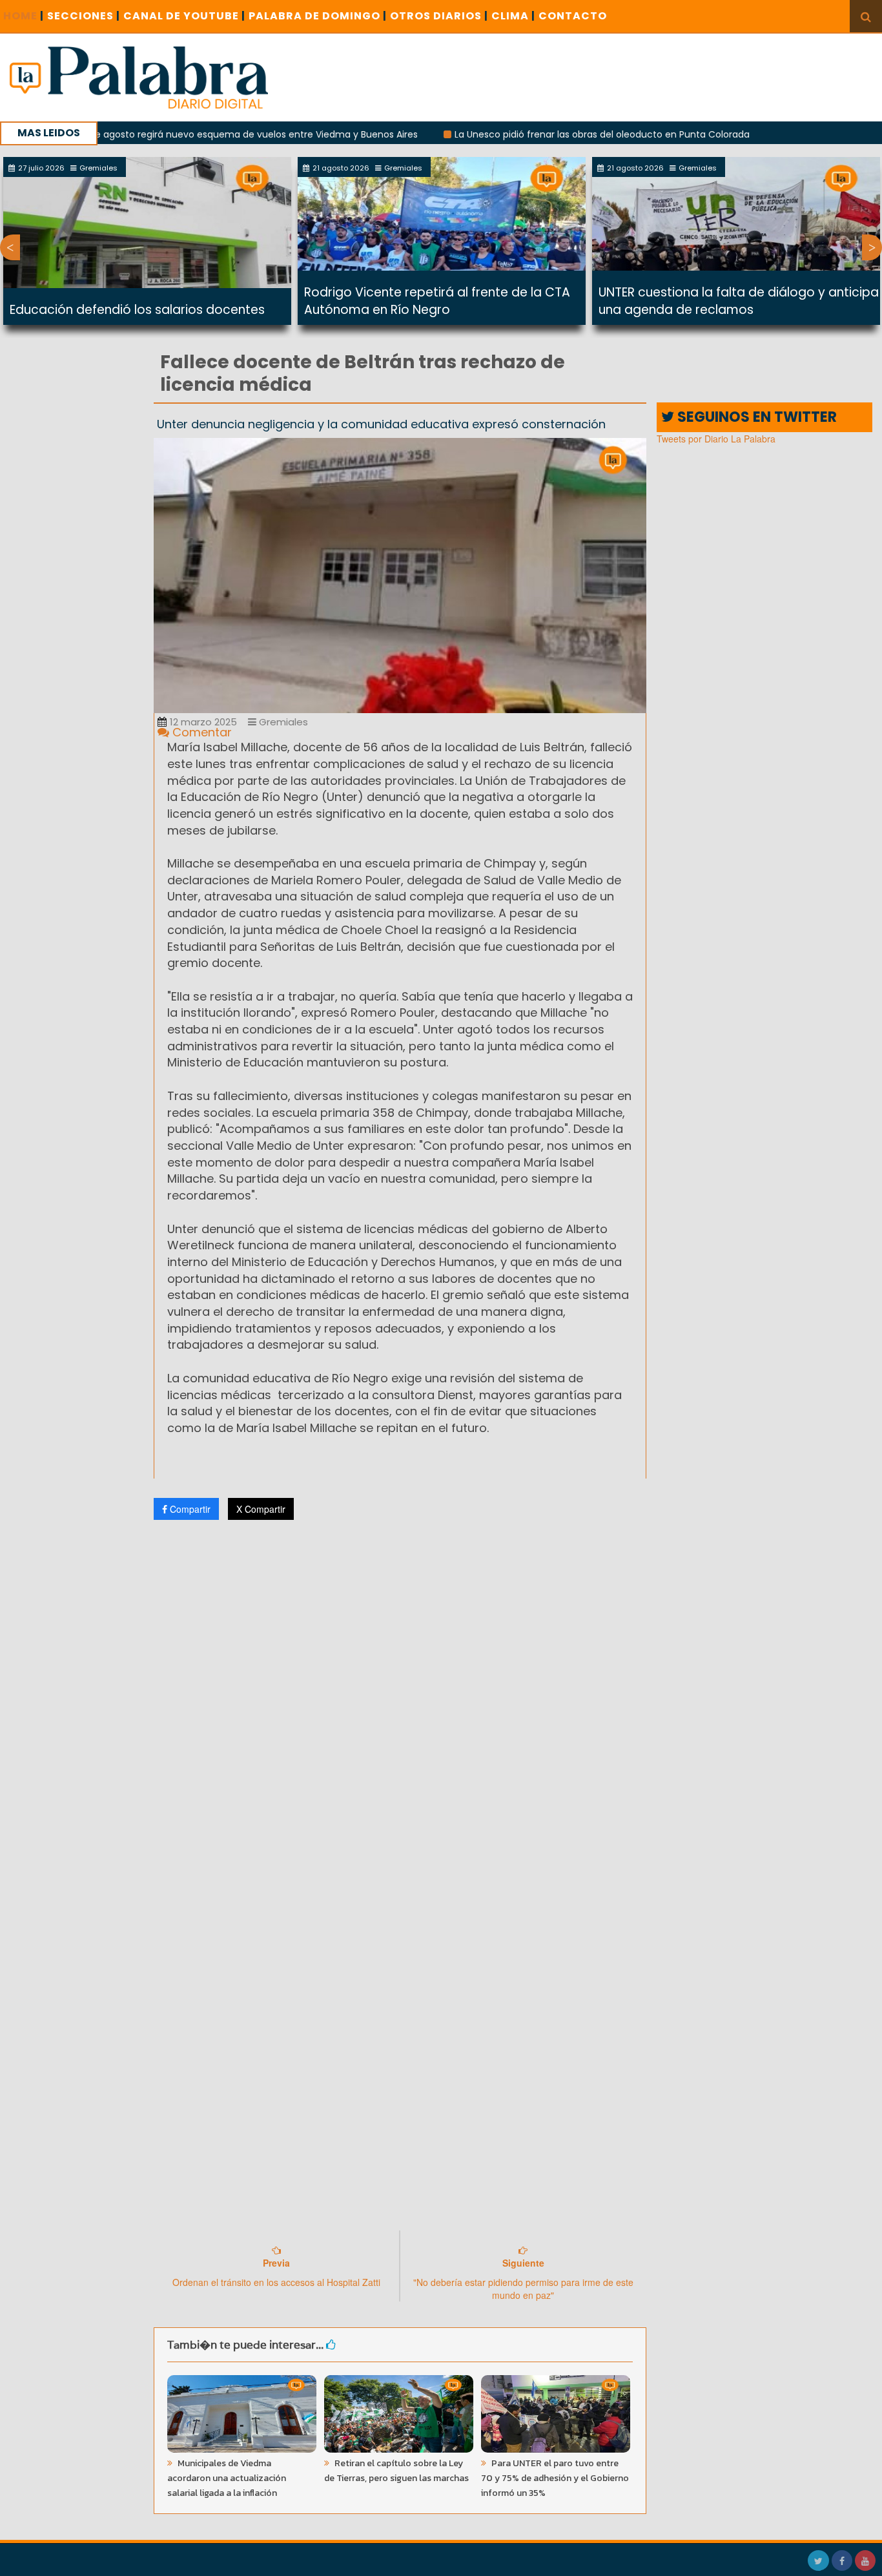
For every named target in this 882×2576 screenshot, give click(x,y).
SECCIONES (84, 16)
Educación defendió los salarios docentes (137, 310)
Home (24, 16)
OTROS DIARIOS (439, 16)
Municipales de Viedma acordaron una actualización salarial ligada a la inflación (227, 2478)
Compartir (189, 1509)
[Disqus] (400, 1701)
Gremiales (282, 722)
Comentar (200, 732)
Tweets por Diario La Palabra (716, 439)
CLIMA (513, 16)
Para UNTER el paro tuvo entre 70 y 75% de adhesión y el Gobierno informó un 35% (555, 2478)
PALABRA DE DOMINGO (318, 16)
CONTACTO (573, 16)
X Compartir (261, 1509)
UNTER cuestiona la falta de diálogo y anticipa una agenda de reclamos (739, 301)
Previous (10, 247)
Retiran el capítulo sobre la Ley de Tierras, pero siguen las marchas (396, 2471)
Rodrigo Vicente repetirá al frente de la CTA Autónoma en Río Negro (437, 301)
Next (872, 247)
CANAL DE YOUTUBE (184, 16)
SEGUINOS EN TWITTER (755, 417)
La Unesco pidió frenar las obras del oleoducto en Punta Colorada (544, 134)
